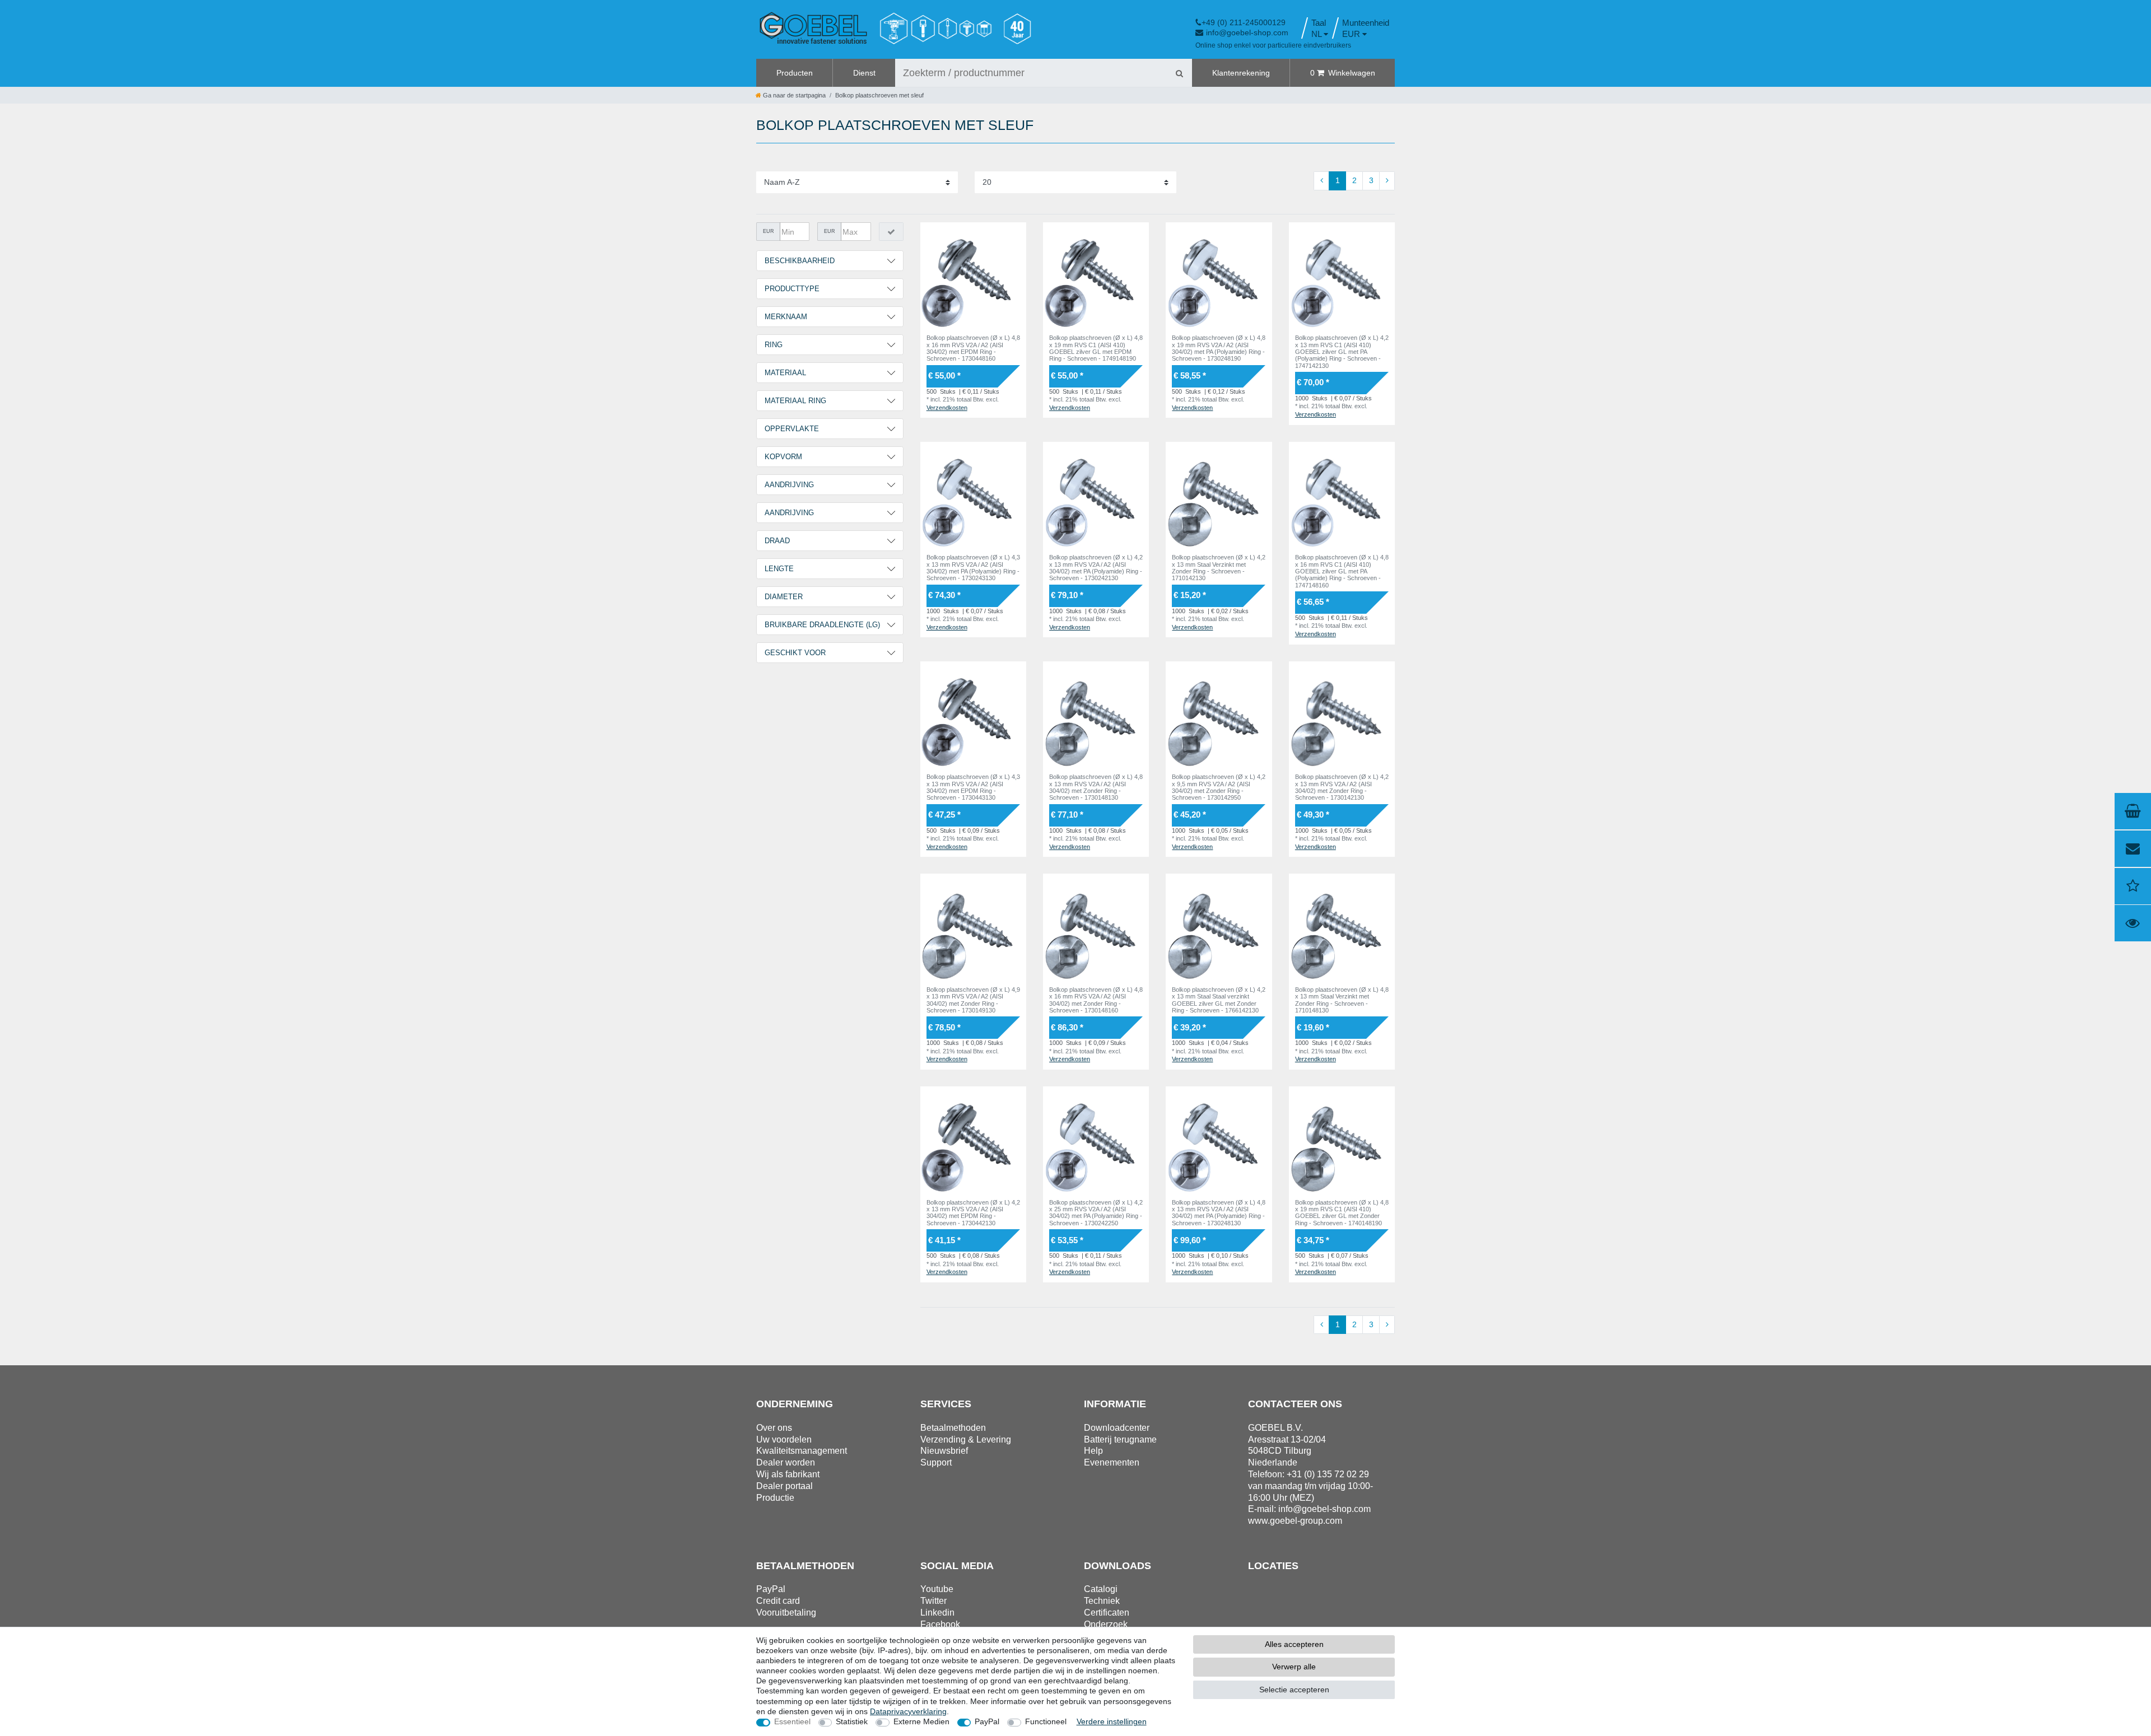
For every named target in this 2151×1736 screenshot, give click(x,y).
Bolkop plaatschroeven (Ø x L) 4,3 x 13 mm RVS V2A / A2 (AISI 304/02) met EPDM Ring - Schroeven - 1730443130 (973, 787)
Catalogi (1101, 1589)
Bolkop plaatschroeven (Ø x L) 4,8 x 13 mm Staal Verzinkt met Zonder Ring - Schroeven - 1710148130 (1342, 1000)
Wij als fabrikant (788, 1474)
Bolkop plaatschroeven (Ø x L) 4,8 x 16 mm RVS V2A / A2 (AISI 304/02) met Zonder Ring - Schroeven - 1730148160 (1096, 1000)
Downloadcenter (1117, 1428)
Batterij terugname (1120, 1439)
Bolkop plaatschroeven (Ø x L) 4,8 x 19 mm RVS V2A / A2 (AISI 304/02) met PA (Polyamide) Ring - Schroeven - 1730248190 (1219, 348)
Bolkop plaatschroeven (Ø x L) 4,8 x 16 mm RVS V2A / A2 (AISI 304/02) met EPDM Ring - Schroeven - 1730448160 (973, 348)
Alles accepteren (1294, 1644)
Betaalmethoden (953, 1428)
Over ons (774, 1428)
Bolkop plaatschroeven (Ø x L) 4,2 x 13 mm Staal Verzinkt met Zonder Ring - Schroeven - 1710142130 (1219, 568)
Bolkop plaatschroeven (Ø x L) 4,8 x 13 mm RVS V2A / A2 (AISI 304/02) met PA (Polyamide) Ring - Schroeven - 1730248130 (1219, 1213)
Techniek (1102, 1601)
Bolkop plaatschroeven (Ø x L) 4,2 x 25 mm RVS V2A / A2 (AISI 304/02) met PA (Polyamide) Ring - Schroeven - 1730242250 (1096, 1213)
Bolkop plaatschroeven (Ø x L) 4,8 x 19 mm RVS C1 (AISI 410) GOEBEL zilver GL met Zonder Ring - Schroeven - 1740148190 (1342, 1213)
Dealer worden (786, 1462)
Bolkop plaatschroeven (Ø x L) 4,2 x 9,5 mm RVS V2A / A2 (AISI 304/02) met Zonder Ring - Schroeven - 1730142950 (1219, 787)
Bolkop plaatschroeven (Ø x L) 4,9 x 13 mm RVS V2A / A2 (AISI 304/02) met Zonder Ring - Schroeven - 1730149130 (973, 1000)
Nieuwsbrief (944, 1451)
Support (936, 1462)
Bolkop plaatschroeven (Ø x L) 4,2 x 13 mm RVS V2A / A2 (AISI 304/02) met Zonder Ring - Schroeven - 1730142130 (1342, 787)
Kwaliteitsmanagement (802, 1451)
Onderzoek (1106, 1624)
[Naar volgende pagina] (1387, 181)
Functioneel (1046, 1721)
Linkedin (937, 1613)
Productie (775, 1498)
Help (1093, 1451)
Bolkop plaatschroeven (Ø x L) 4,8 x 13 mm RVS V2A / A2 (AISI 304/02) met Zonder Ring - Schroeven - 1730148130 (1096, 787)
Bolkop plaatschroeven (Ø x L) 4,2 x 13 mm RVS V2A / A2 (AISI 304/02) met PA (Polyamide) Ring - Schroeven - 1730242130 (1096, 568)
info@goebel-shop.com (1247, 32)
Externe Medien (921, 1721)
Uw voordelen (784, 1439)
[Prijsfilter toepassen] (891, 232)
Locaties (1273, 1566)
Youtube (937, 1589)
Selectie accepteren (1294, 1690)
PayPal (987, 1721)
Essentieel (792, 1721)
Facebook (940, 1624)
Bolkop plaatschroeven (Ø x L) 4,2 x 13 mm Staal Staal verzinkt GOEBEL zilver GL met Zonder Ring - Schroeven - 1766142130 (1219, 1000)
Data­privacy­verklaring (908, 1711)
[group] (973, 275)
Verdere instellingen (1112, 1721)
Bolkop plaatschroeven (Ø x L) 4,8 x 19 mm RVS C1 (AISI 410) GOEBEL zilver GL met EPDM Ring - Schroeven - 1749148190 (1096, 348)
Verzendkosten (947, 408)
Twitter (934, 1601)
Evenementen (1112, 1462)
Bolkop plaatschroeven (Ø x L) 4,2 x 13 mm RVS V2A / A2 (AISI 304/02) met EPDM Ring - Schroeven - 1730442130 (973, 1213)
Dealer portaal (784, 1486)
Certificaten (1107, 1613)
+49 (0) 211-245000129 (1244, 22)
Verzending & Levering (966, 1439)
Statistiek (852, 1721)
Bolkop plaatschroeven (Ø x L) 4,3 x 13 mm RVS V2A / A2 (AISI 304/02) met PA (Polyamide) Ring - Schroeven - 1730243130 (973, 568)
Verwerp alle (1294, 1667)
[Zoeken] (1179, 73)
